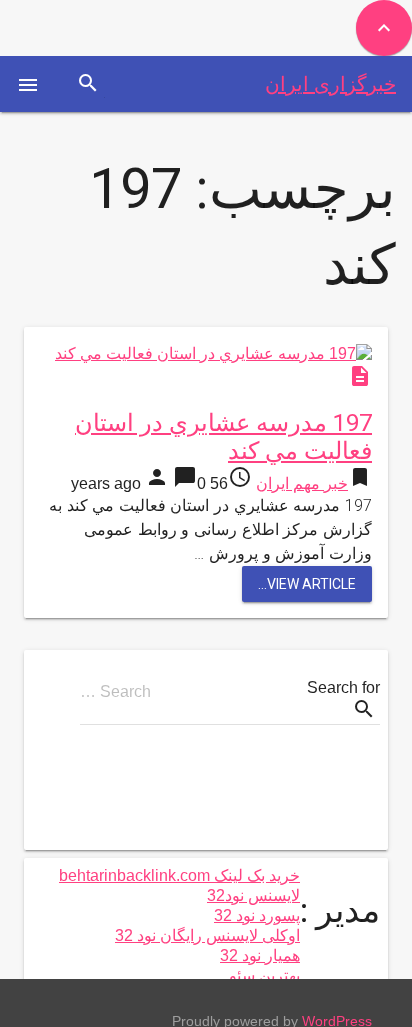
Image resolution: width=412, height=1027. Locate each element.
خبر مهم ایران (302, 483)
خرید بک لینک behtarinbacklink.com (179, 875)
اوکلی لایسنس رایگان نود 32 (207, 935)
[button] (28, 84)
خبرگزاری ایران (330, 84)
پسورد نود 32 (257, 915)
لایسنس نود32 (253, 895)
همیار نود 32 (260, 955)
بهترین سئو (264, 975)
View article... (307, 584)
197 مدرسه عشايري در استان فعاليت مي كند (223, 437)
